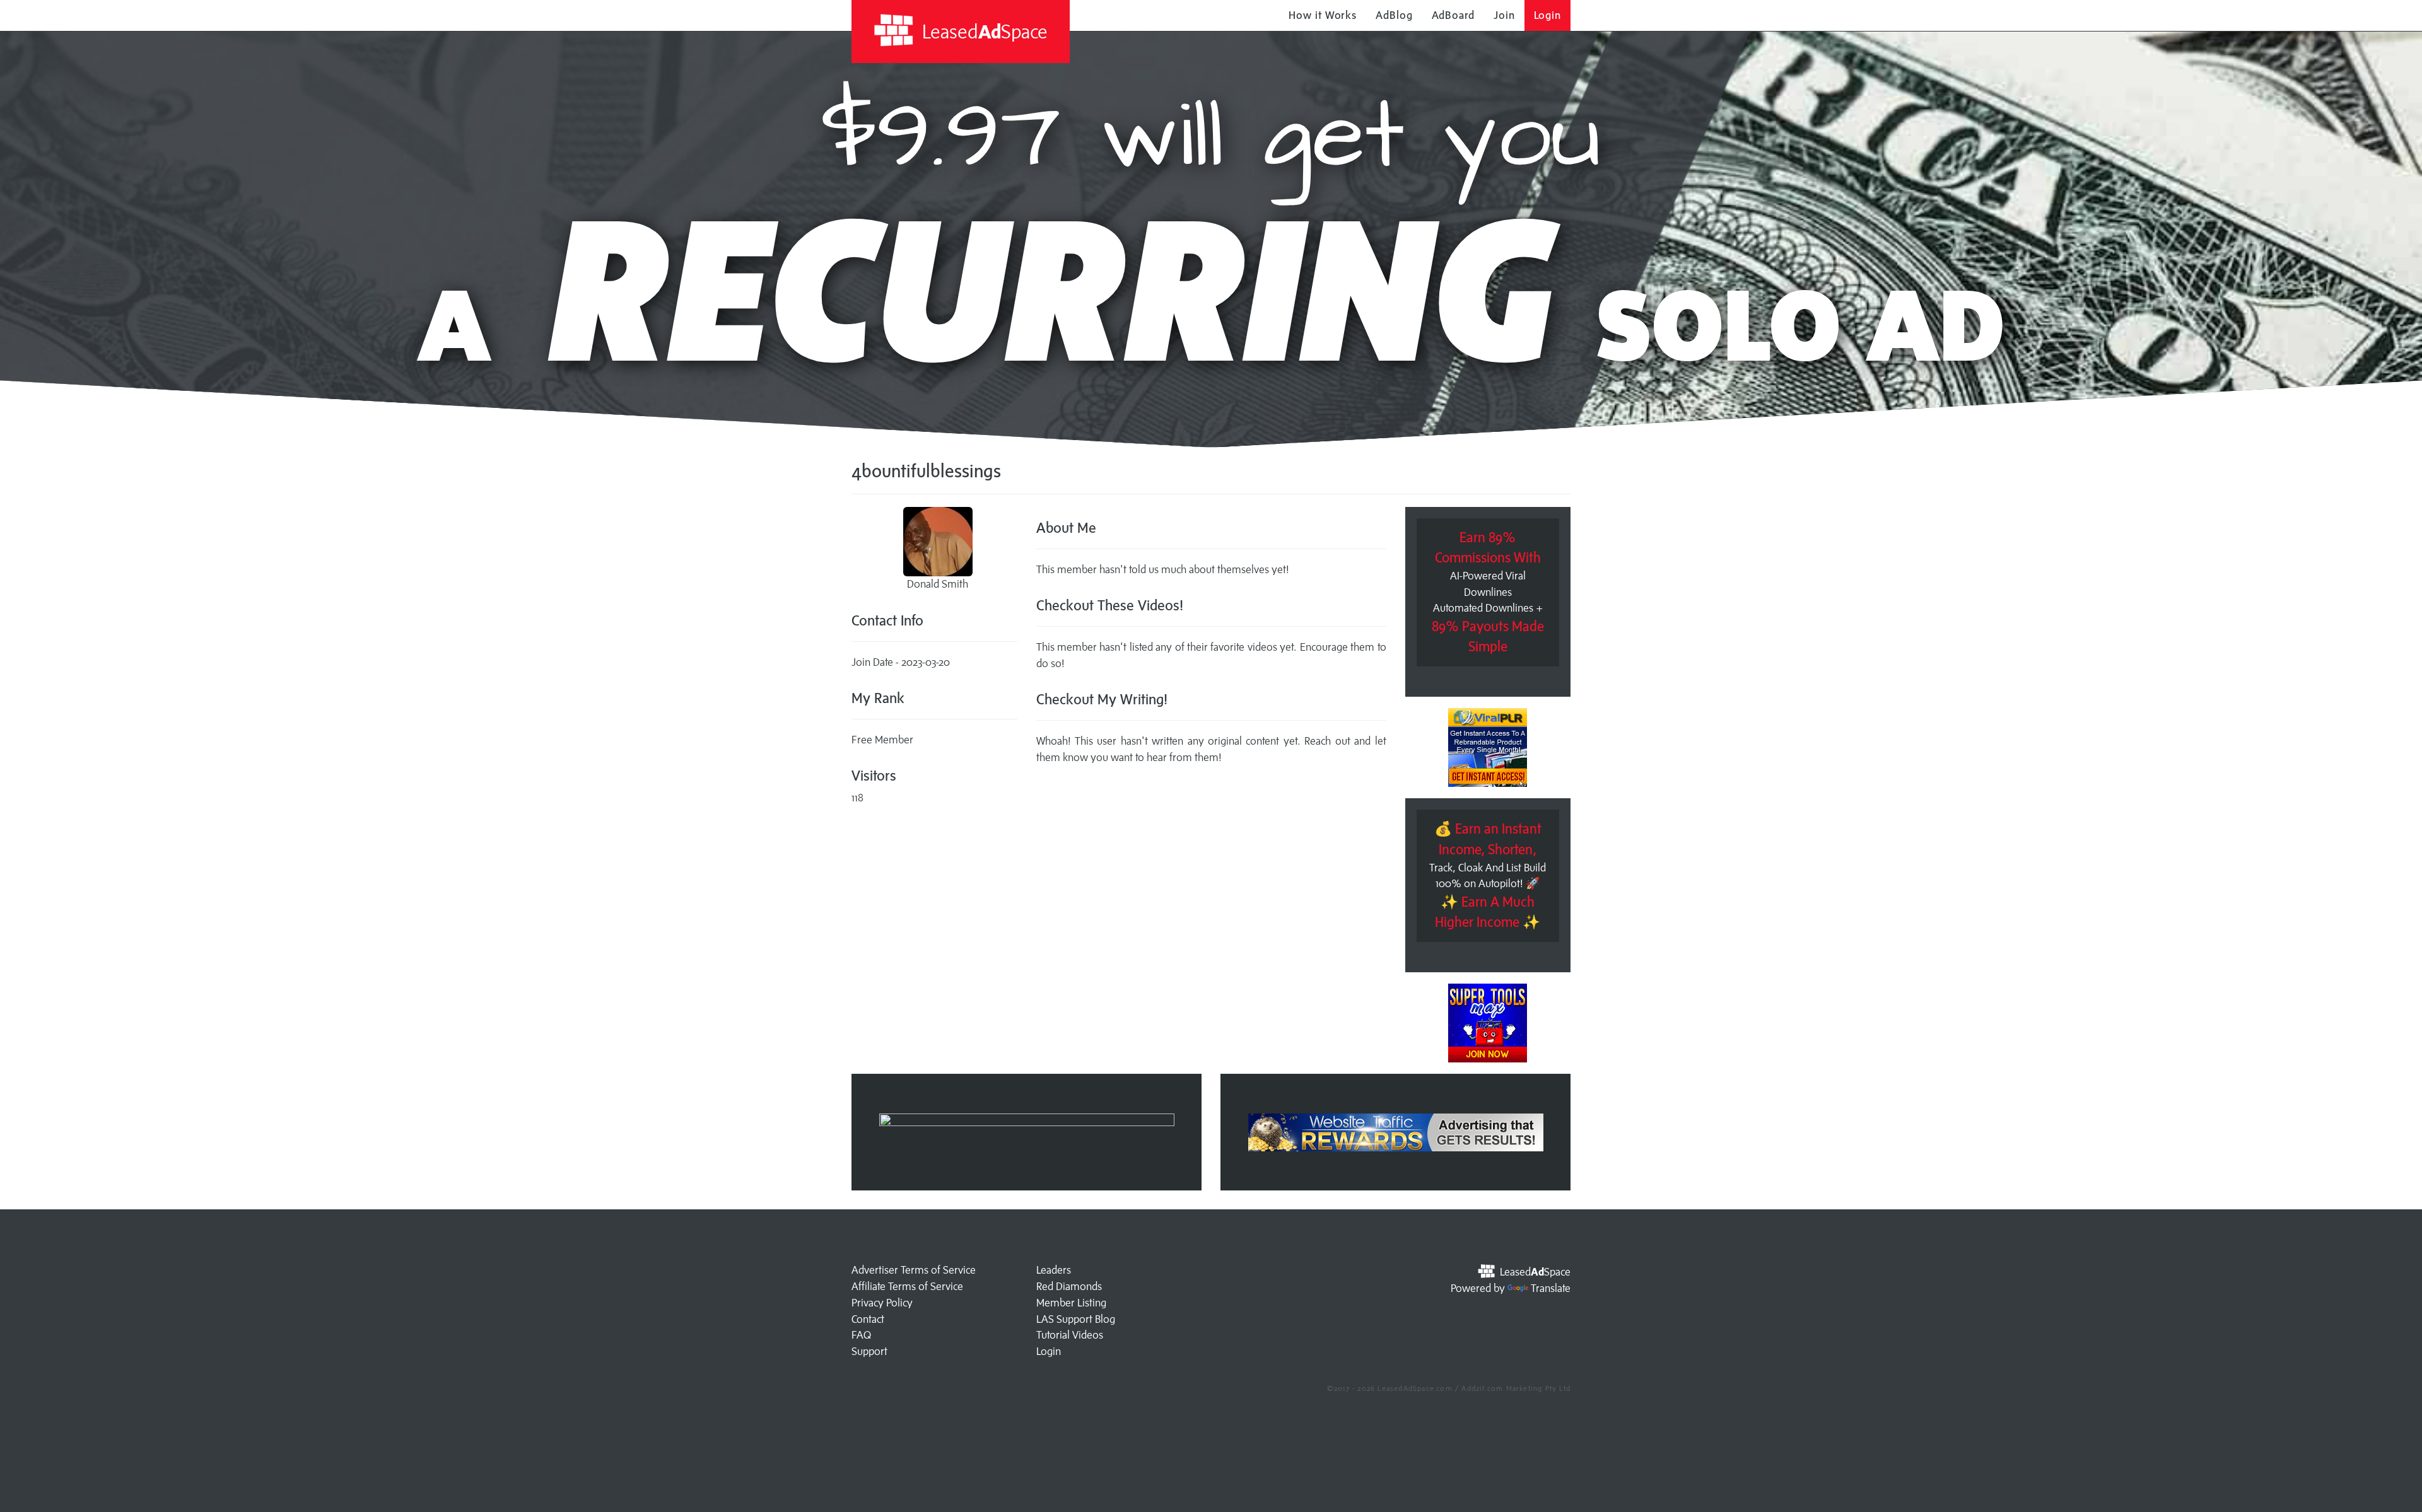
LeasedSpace (983, 31)
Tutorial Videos (1070, 1335)
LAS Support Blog (1076, 1319)
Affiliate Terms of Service (907, 1286)
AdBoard (1453, 15)
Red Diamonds (1069, 1286)
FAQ (861, 1335)
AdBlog (1394, 15)
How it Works (1323, 15)
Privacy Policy (882, 1303)
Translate (1551, 1288)
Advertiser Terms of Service (914, 1270)
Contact (868, 1319)
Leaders (1054, 1270)
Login (1548, 15)
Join (1504, 15)
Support (869, 1351)
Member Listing (1071, 1303)
